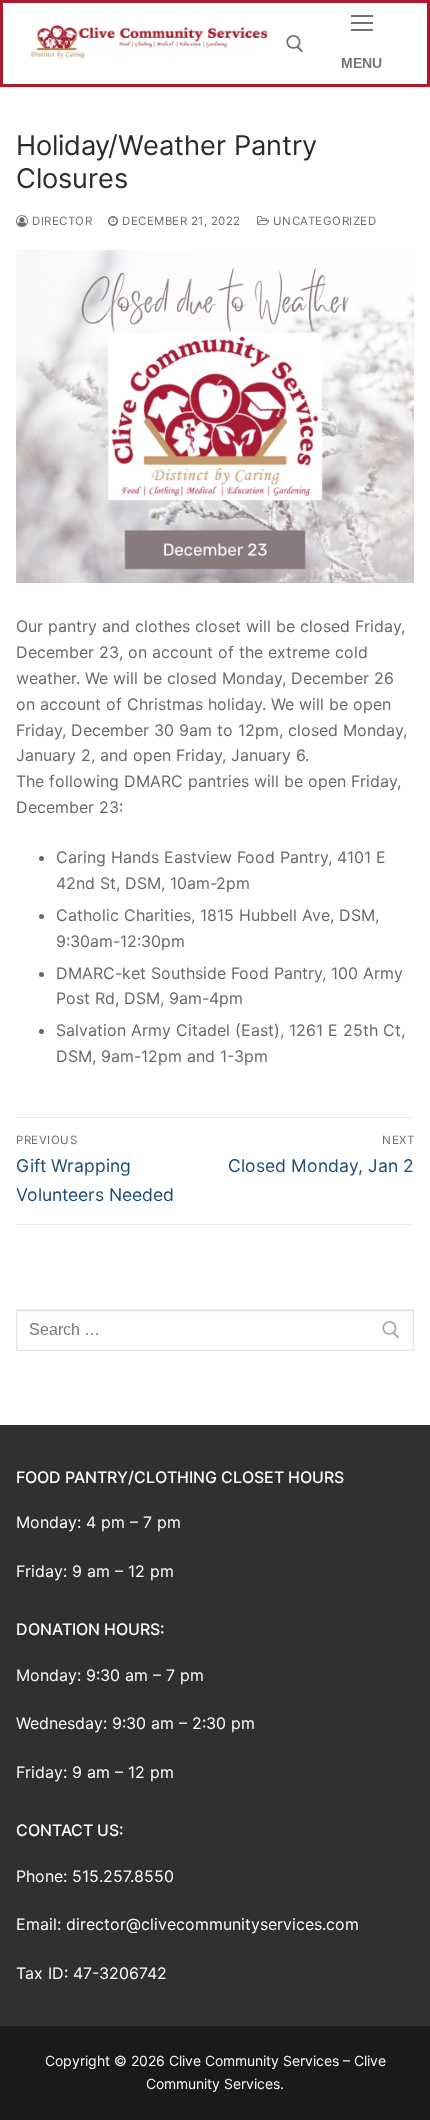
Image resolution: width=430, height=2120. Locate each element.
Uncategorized (322, 221)
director (60, 221)
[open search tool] (295, 44)
